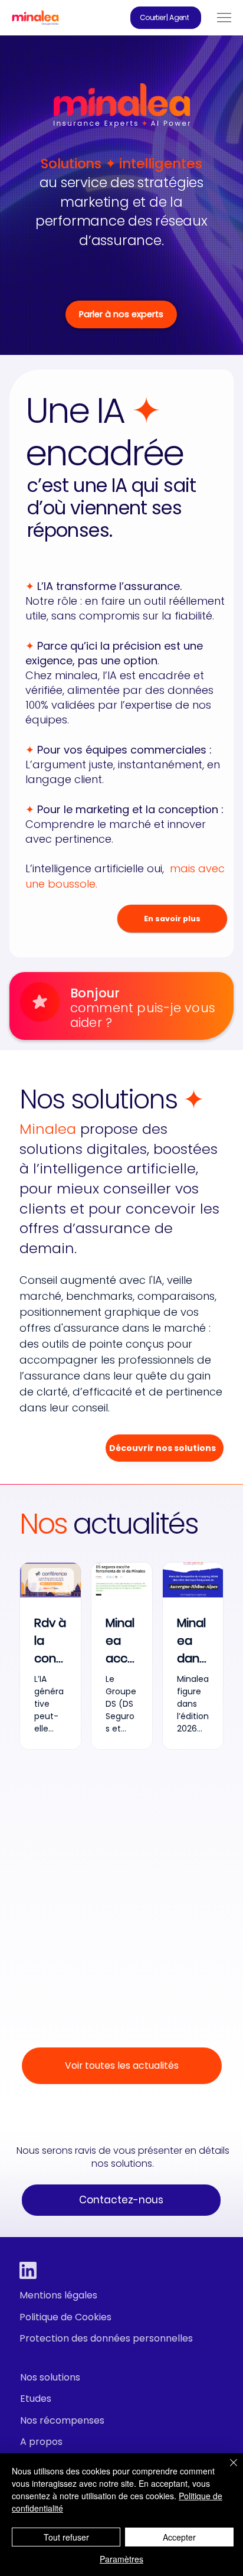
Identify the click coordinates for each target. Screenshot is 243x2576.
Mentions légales (58, 2295)
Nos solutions (50, 2377)
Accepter (179, 2537)
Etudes (36, 2399)
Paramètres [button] (121, 2559)
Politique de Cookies (65, 2317)
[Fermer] (226, 2470)
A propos (41, 2442)
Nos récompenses (62, 2420)
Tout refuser (66, 2537)
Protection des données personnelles (106, 2338)
